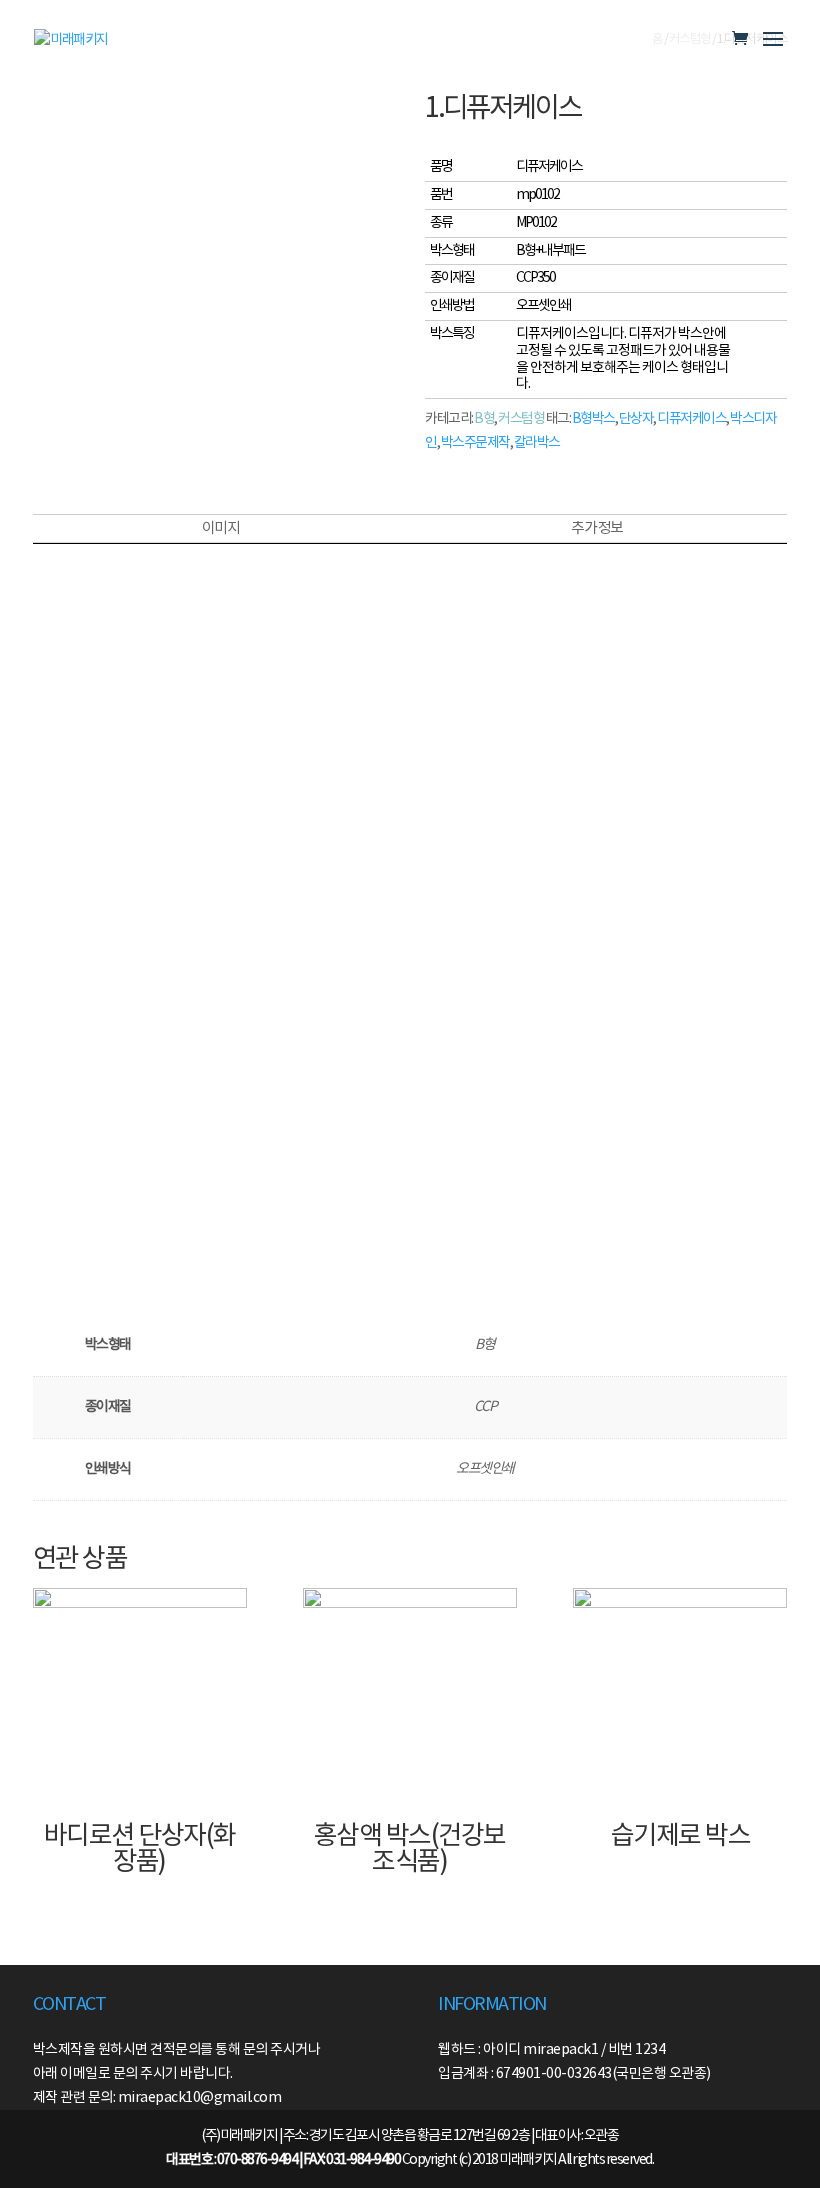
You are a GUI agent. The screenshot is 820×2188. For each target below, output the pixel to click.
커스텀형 (521, 419)
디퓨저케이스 (691, 419)
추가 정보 (597, 528)
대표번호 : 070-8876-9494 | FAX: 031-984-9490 (283, 2160)
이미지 (221, 528)
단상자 (636, 419)
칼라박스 (537, 443)
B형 (484, 419)
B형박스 (593, 419)
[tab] (220, 529)
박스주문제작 (475, 443)
